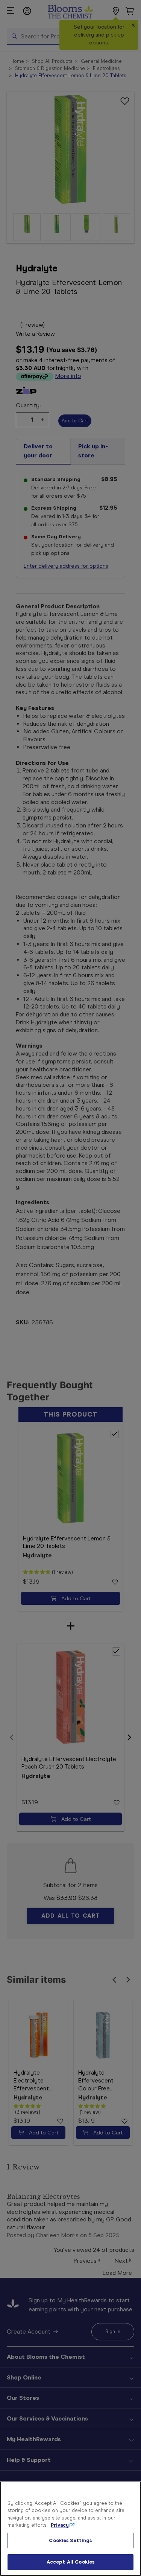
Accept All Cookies (70, 2562)
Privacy (60, 2525)
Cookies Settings (70, 2540)
